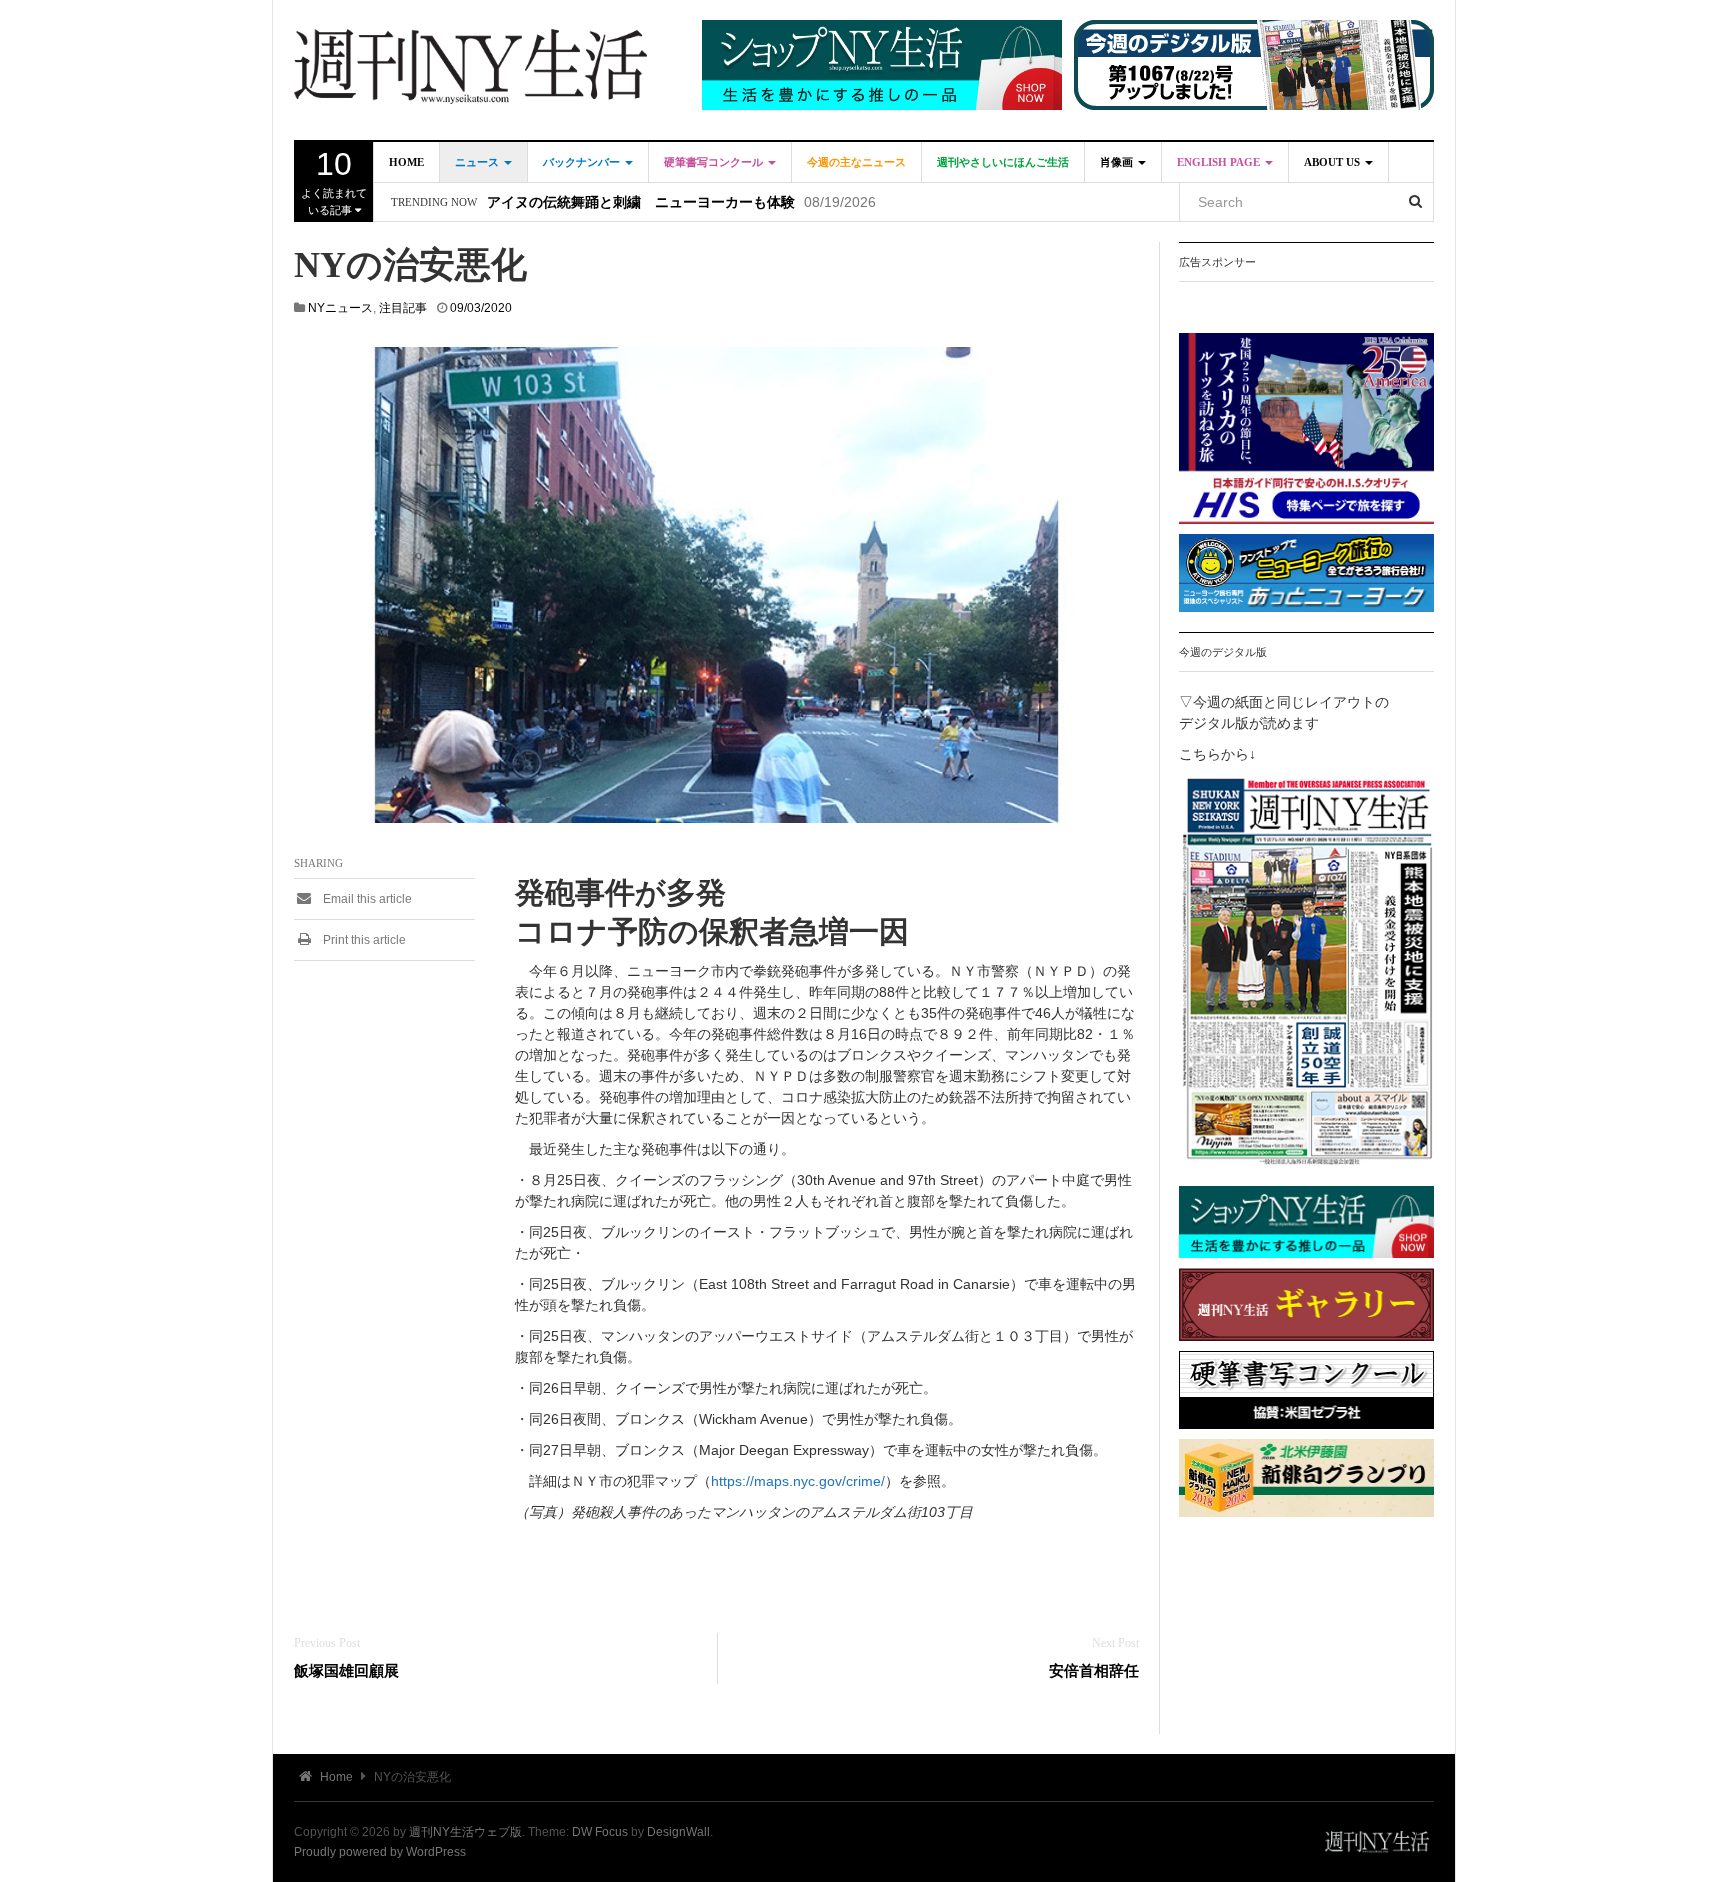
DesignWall (678, 1832)
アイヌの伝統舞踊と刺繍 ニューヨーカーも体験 (641, 202)
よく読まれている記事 (334, 181)
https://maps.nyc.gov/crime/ (798, 1481)
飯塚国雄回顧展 (346, 1670)
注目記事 (403, 308)
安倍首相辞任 (1094, 1670)
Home (406, 162)
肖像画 (1118, 162)
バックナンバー (583, 162)
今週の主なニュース (856, 162)
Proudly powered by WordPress (380, 1852)
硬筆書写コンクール (715, 162)
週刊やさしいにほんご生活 (1003, 162)
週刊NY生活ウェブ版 (465, 1832)
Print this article (363, 940)
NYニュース (340, 308)
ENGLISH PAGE (1220, 162)
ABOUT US (1333, 162)
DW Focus (600, 1832)
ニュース (478, 162)
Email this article (366, 899)
